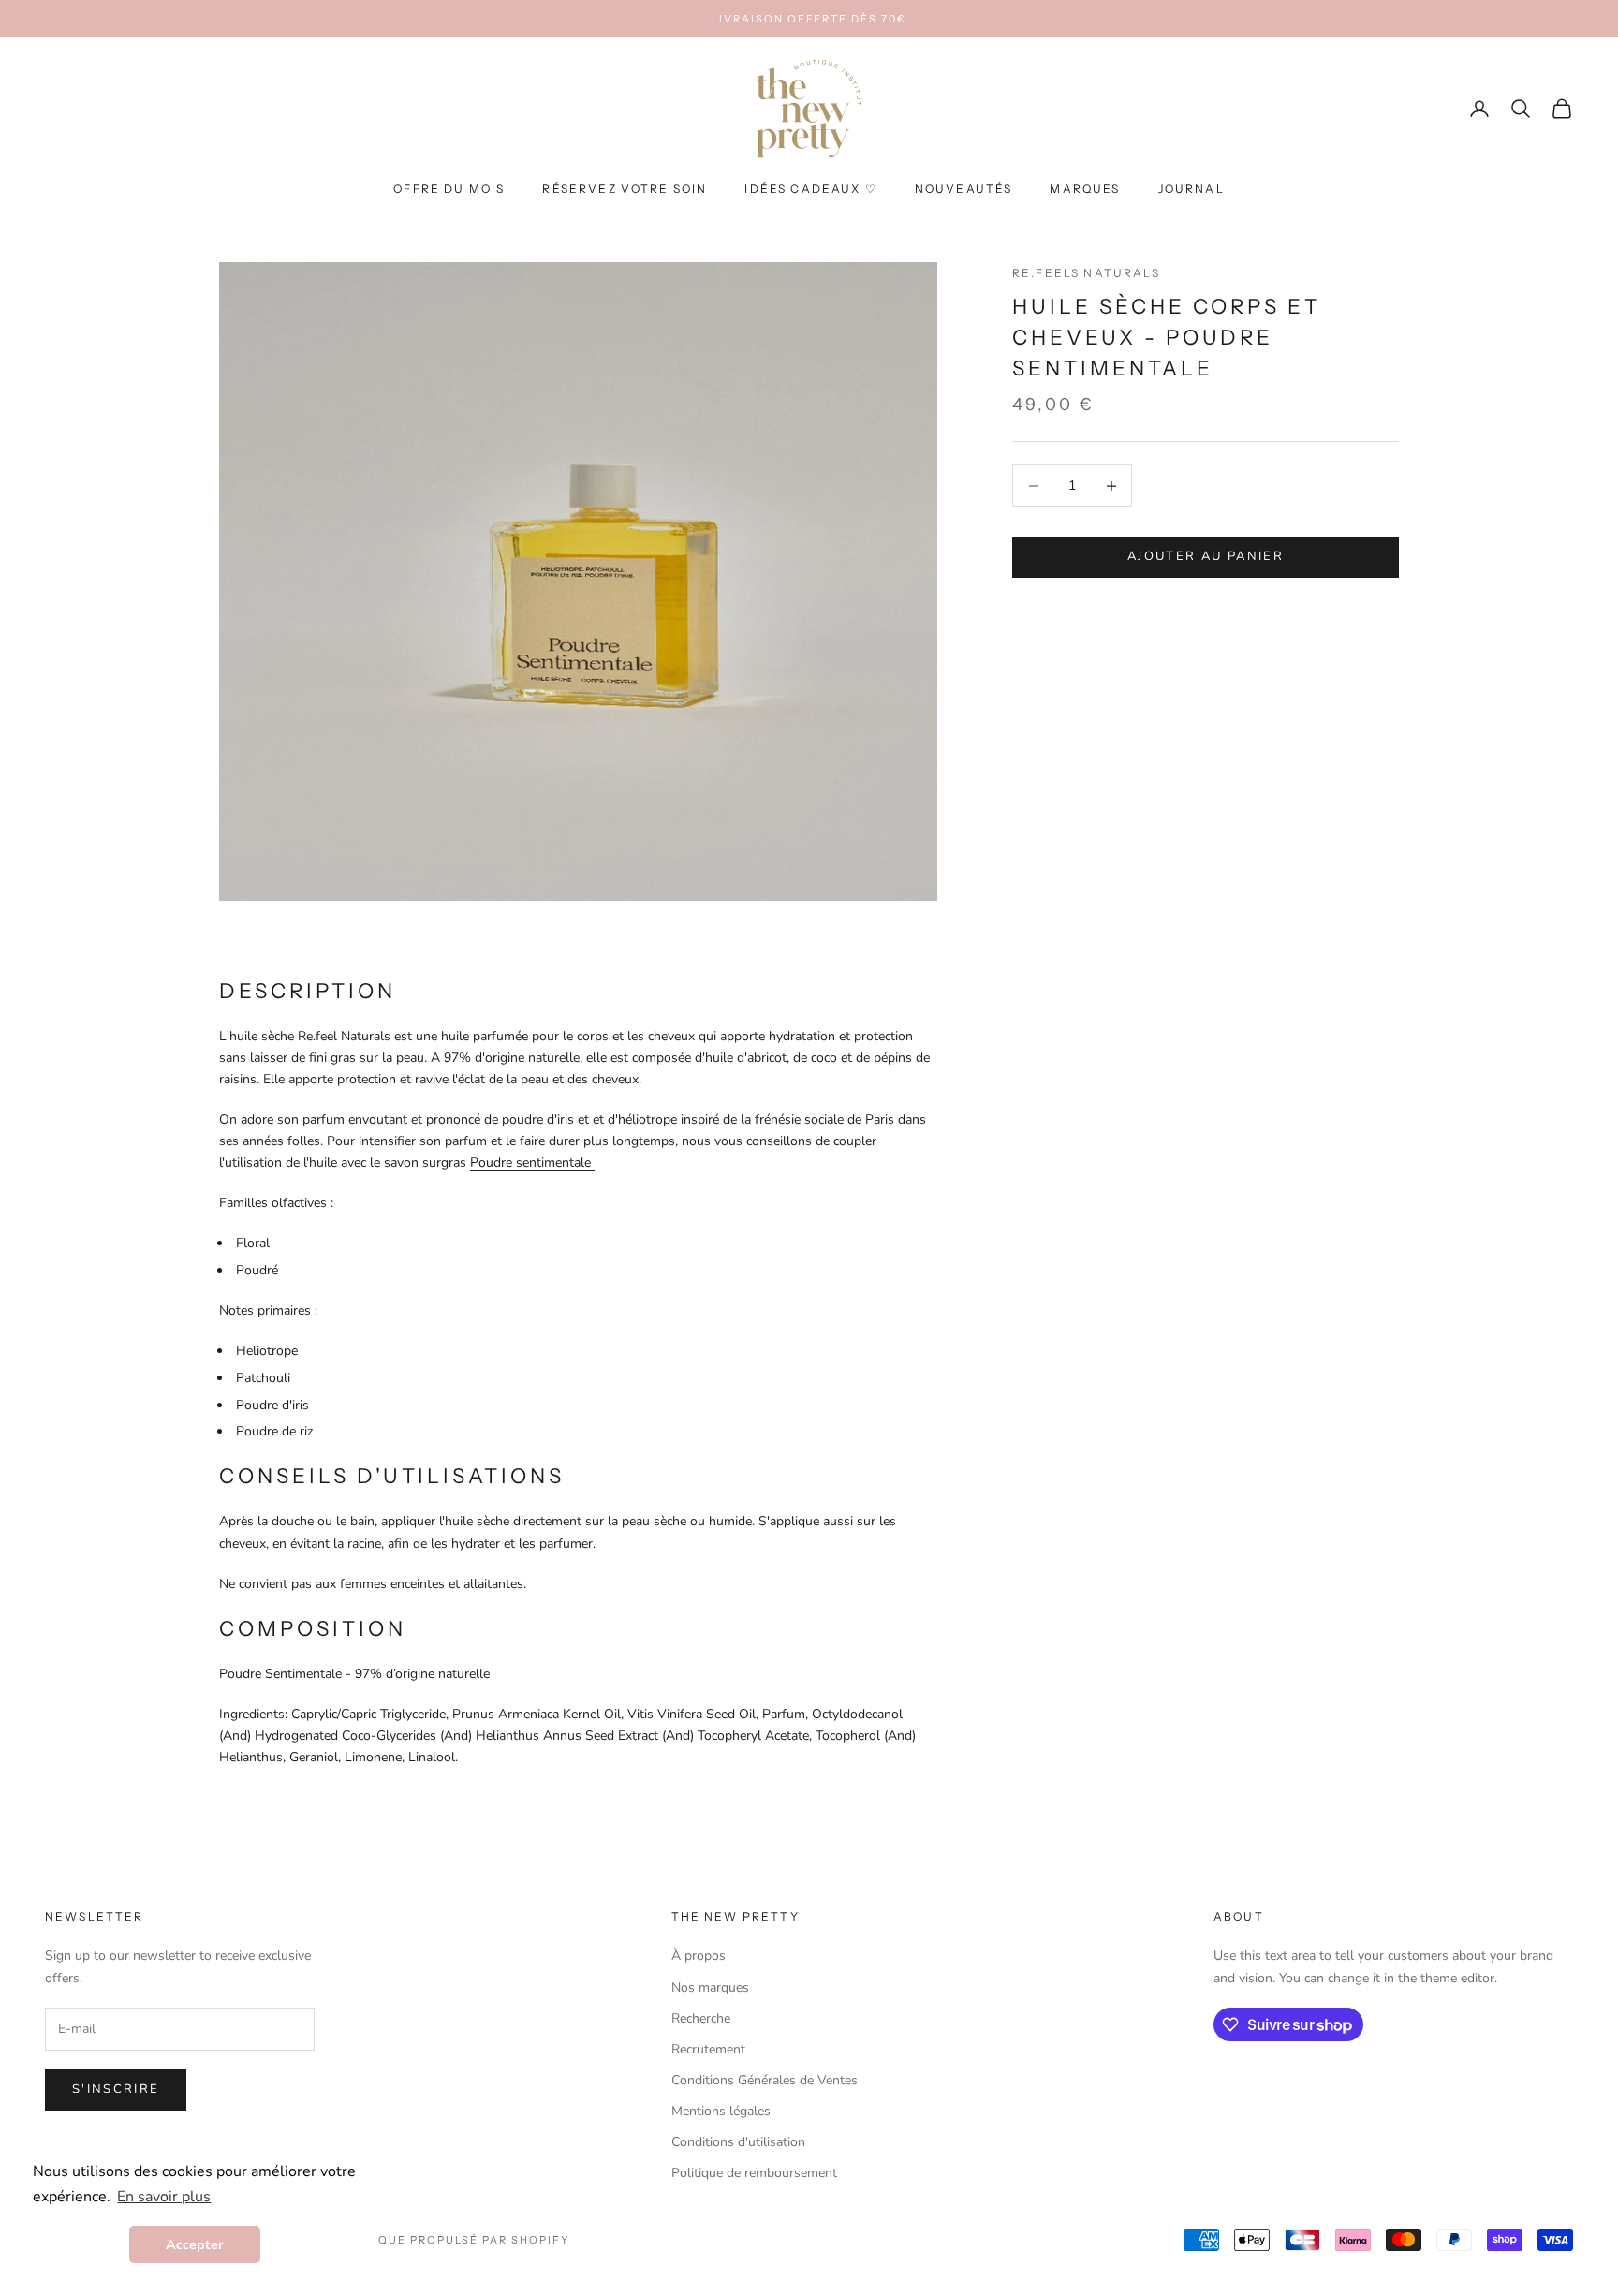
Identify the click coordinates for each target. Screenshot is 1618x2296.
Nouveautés (964, 190)
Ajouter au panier (1206, 557)
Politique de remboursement (754, 2173)
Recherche (701, 2018)
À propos (699, 1956)
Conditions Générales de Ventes (765, 2080)
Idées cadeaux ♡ (810, 190)
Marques (1085, 190)
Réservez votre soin (625, 190)
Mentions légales (721, 2111)
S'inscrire (116, 2089)
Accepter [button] (195, 2244)
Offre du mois (449, 190)
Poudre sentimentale (532, 1163)
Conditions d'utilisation (738, 2142)
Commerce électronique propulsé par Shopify (397, 2240)
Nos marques (710, 1987)
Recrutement (708, 2049)
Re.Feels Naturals (1086, 273)
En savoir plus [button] (164, 2197)
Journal (1191, 190)
